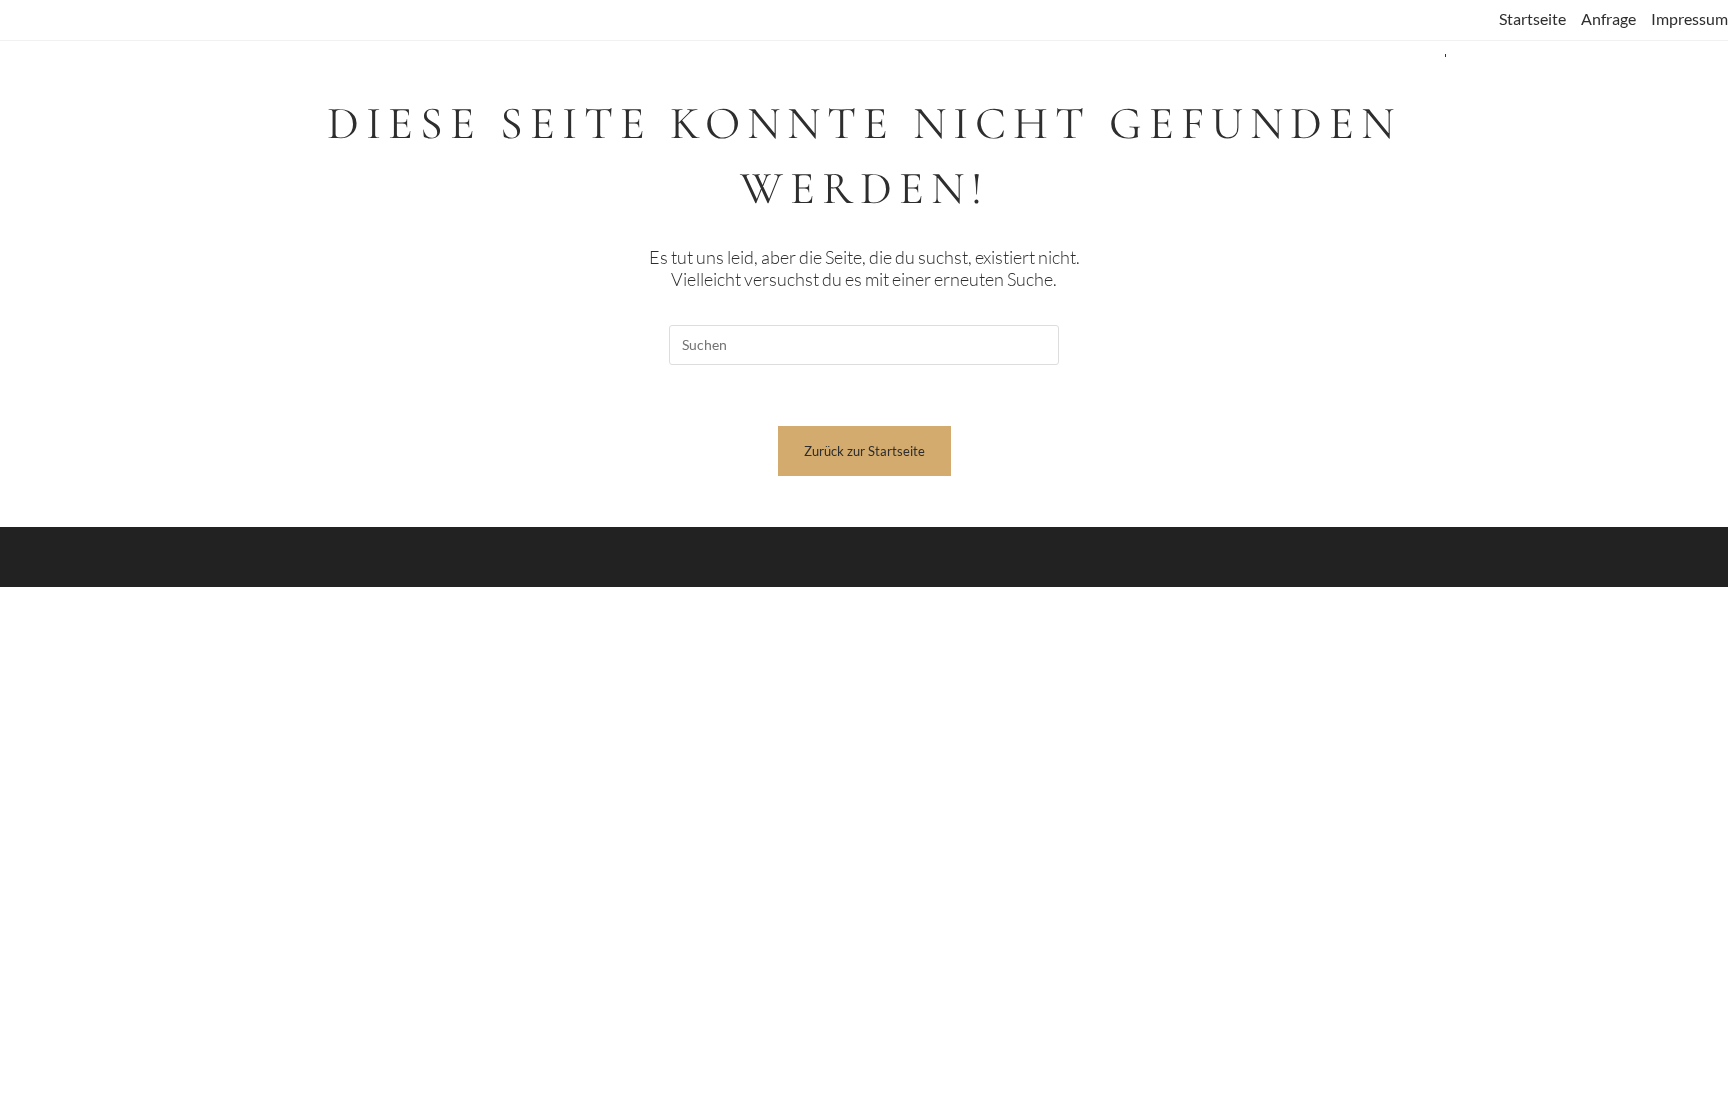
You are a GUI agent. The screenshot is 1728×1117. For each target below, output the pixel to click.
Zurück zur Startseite (864, 451)
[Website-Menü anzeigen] (1445, 57)
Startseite (1532, 18)
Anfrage (1608, 18)
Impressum (1689, 18)
